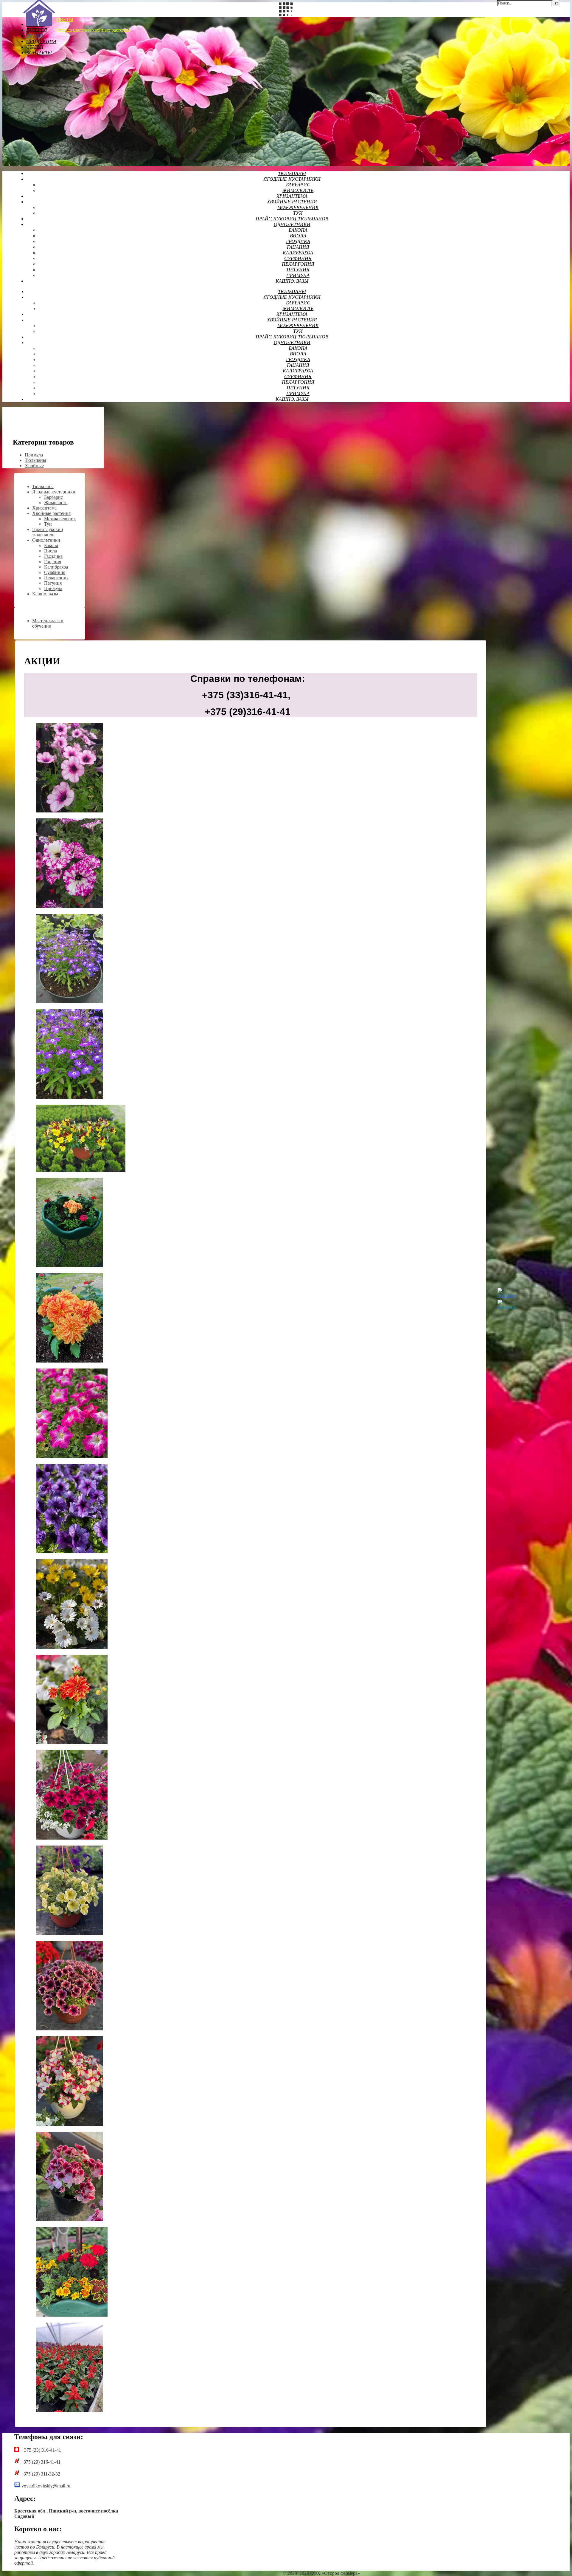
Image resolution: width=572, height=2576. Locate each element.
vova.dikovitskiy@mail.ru (46, 2486)
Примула (298, 276)
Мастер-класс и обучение (48, 623)
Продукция (41, 42)
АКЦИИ (35, 36)
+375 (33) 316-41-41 (41, 2450)
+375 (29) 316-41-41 (41, 2462)
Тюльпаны (292, 174)
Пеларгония (298, 264)
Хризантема (292, 196)
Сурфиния (298, 259)
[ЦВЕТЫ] (39, 25)
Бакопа (298, 230)
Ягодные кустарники (292, 179)
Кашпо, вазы (292, 281)
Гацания (298, 247)
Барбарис (298, 185)
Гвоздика (298, 242)
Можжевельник (298, 208)
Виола (298, 236)
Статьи (35, 47)
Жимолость (298, 191)
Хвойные (34, 466)
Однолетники (292, 225)
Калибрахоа (298, 253)
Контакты (39, 53)
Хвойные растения (292, 202)
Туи (298, 213)
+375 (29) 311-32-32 (41, 2474)
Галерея (37, 30)
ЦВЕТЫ (65, 20)
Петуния (298, 270)
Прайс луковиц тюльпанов (292, 219)
